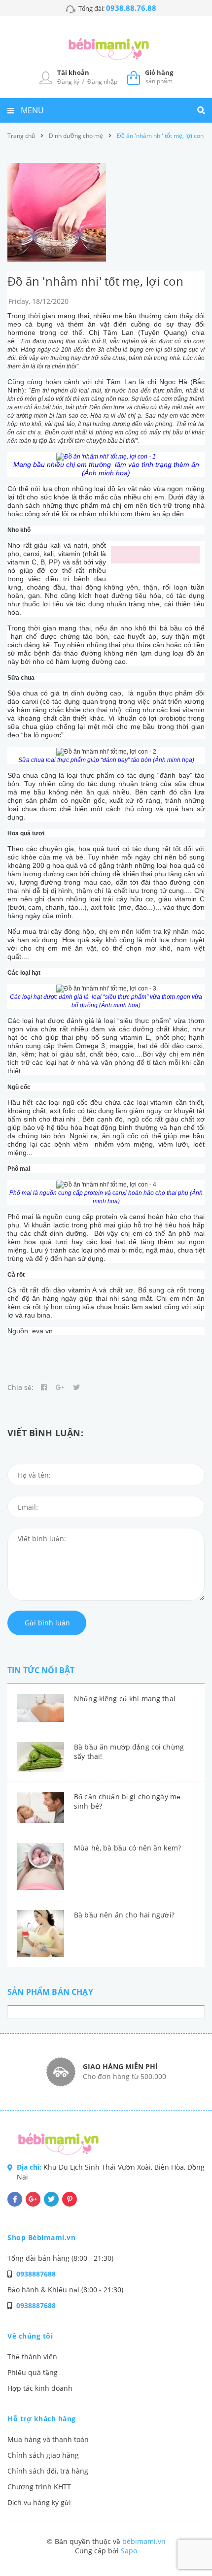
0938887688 (36, 2274)
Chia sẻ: (20, 1387)
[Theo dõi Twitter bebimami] (51, 2199)
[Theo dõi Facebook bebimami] (15, 2199)
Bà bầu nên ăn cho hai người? (124, 1915)
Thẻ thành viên (32, 2357)
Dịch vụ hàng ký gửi (39, 2502)
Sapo (129, 2551)
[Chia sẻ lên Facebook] (44, 1387)
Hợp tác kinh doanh (40, 2388)
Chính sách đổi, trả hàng (48, 2471)
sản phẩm (159, 77)
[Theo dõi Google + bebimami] (33, 2199)
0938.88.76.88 (131, 8)
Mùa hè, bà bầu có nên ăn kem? (127, 1848)
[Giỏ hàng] (134, 77)
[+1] (60, 1387)
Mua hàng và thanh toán (48, 2439)
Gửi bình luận (47, 1623)
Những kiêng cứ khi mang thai (125, 1699)
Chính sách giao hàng (43, 2455)
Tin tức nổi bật (41, 1670)
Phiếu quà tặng (33, 2372)
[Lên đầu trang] (187, 2542)
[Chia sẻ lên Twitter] (76, 1387)
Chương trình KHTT (39, 2487)
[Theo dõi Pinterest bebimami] (70, 2199)
